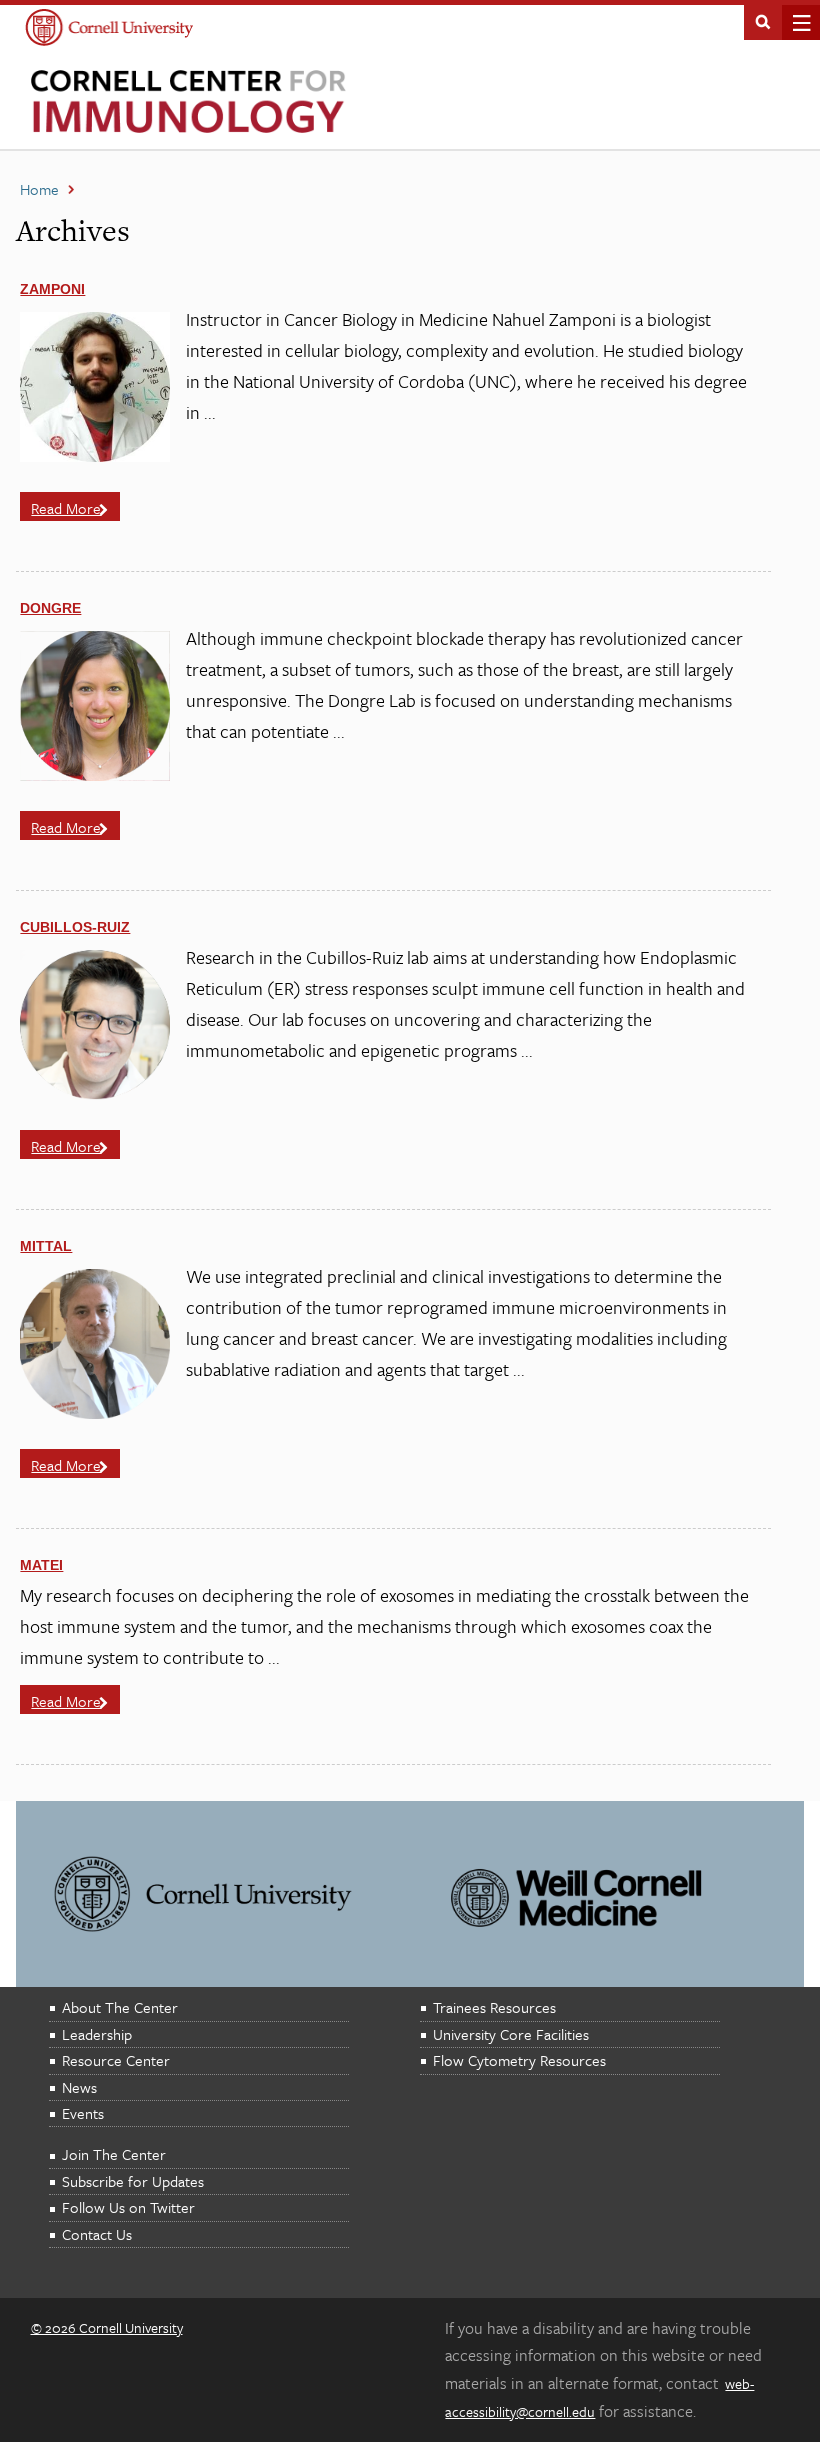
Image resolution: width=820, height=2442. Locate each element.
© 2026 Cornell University (107, 2327)
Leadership (97, 2034)
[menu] (795, 22)
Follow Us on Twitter (128, 2207)
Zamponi (52, 289)
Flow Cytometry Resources (519, 2060)
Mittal (46, 1246)
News (79, 2087)
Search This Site (763, 20)
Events (83, 2113)
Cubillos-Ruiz (75, 927)
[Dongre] (95, 775)
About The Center (120, 2007)
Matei (41, 1565)
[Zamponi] (95, 456)
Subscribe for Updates (133, 2181)
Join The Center (114, 2154)
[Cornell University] (109, 29)
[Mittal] (95, 1413)
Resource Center (116, 2060)
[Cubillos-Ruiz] (95, 1094)
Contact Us (97, 2234)
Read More (66, 508)
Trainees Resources (494, 2007)
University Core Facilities (511, 2034)
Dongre (50, 608)
